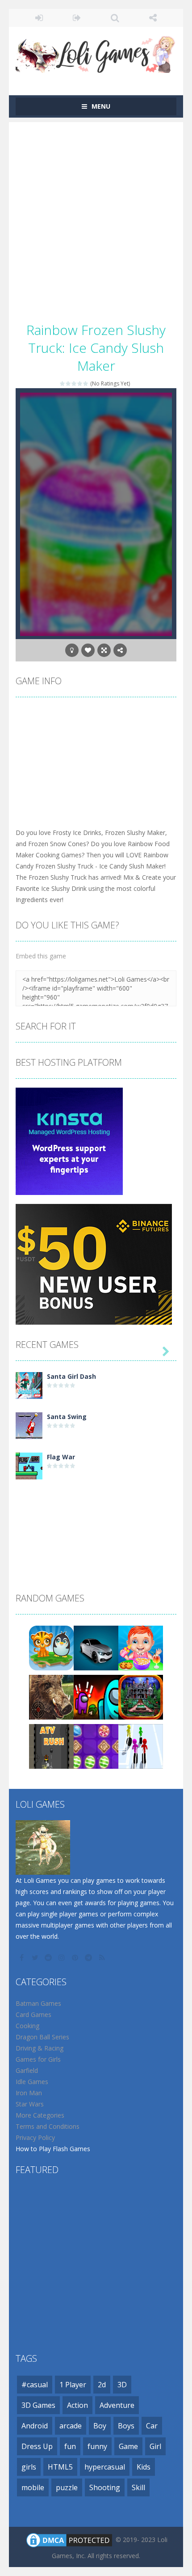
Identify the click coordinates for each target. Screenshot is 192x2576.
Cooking (27, 2026)
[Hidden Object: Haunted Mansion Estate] (141, 1697)
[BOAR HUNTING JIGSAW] (51, 1697)
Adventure (117, 2405)
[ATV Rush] (51, 1746)
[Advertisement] (96, 218)
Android (35, 2426)
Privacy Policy (35, 2137)
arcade (71, 2426)
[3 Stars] (74, 383)
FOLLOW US (153, 18)
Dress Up (37, 2446)
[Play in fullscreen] (104, 650)
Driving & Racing (40, 2048)
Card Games (33, 2015)
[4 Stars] (80, 383)
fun (70, 2446)
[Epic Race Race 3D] (141, 1746)
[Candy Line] (96, 1746)
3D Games (38, 2405)
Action (77, 2405)
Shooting (105, 2487)
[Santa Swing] (29, 1425)
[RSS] (103, 1957)
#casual (35, 2385)
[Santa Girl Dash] (29, 1385)
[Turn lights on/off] (72, 650)
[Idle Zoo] (51, 1647)
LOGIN (39, 18)
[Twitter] (36, 1957)
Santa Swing (67, 1417)
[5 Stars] (86, 383)
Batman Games (38, 2003)
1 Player (73, 2385)
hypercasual (105, 2467)
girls (29, 2467)
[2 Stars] (69, 383)
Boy (100, 2426)
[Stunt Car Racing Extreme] (96, 1647)
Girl (155, 2446)
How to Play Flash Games (53, 2149)
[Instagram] (63, 1957)
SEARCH (115, 18)
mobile (33, 2487)
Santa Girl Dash (71, 1376)
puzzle (67, 2487)
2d (102, 2385)
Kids (144, 2467)
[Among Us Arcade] (96, 1697)
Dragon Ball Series (42, 2037)
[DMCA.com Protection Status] (69, 2540)
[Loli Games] (96, 53)
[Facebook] (22, 1957)
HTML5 (60, 2467)
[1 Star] (63, 383)
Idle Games (32, 2082)
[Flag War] (29, 1465)
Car (152, 2426)
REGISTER (77, 18)
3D (122, 2385)
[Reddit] (49, 1957)
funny (97, 2446)
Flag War (61, 1457)
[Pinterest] (76, 1957)
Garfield (27, 2070)
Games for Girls (38, 2059)
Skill (138, 2487)
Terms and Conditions (48, 2126)
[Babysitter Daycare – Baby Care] (141, 1647)
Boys (126, 2426)
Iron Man (29, 2093)
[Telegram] (89, 1957)
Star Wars (30, 2104)
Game (128, 2446)
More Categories (40, 2115)
